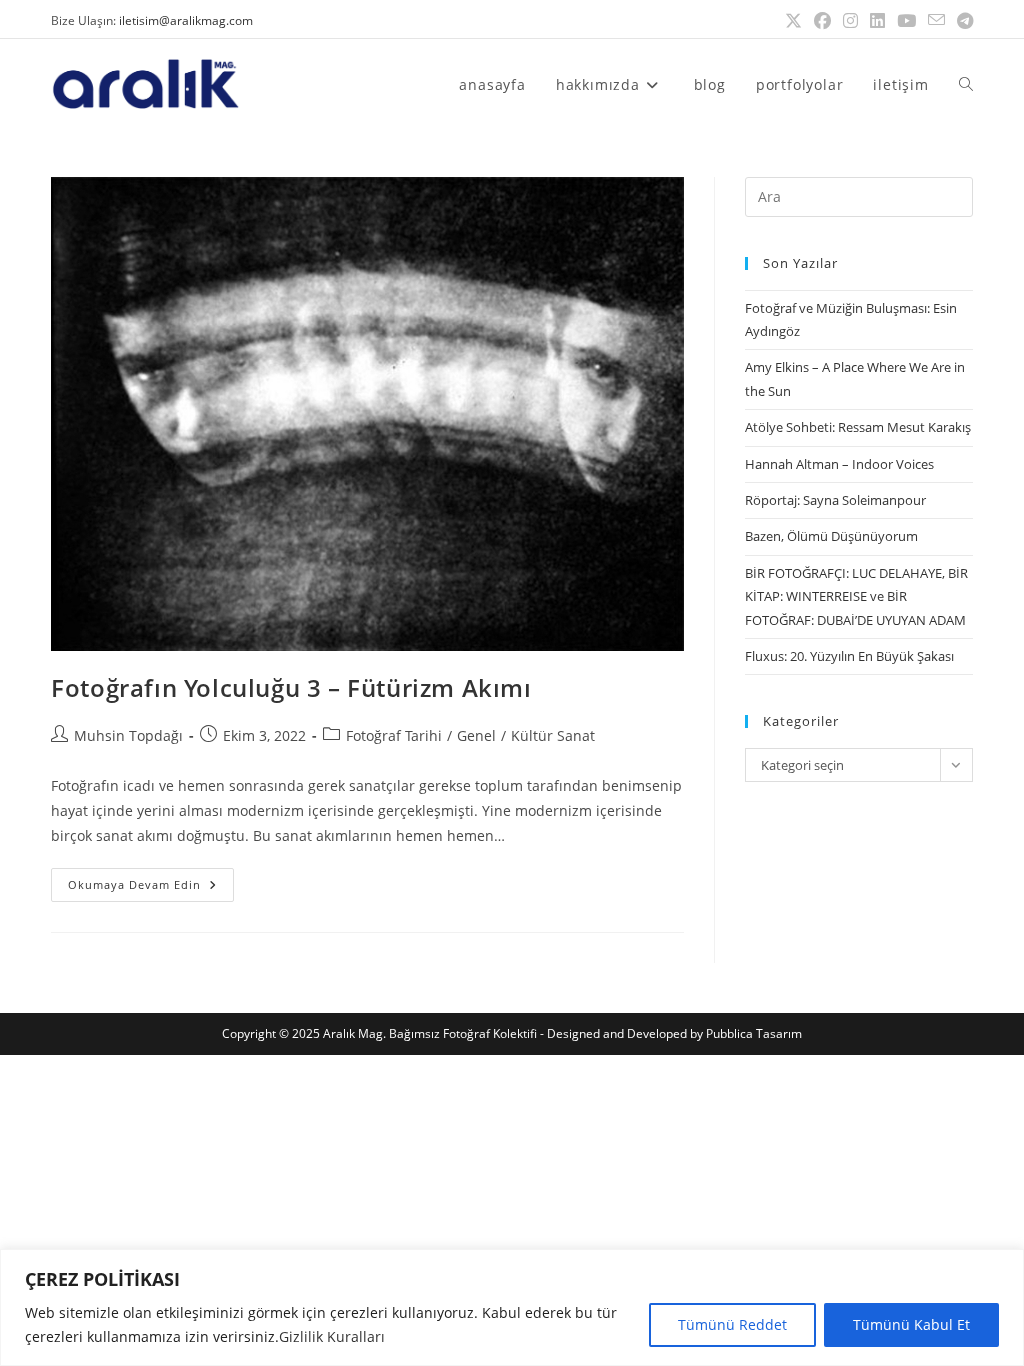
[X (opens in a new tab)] (793, 21)
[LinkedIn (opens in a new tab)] (877, 21)
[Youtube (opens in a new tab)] (906, 21)
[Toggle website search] (966, 84)
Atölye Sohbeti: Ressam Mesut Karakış (858, 427)
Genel (476, 735)
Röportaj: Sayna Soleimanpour (835, 500)
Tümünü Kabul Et (911, 1324)
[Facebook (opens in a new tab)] (822, 21)
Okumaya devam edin (151, 880)
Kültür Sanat (553, 735)
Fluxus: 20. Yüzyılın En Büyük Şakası (849, 656)
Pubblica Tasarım (754, 1033)
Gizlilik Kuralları (332, 1336)
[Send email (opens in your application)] (936, 21)
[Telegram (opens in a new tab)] (962, 21)
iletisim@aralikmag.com (186, 20)
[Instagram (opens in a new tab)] (850, 21)
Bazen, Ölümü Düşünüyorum (831, 536)
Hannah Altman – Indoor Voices (839, 464)
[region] (512, 1307)
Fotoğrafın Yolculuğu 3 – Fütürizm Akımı (291, 687)
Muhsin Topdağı (128, 735)
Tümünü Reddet (732, 1324)
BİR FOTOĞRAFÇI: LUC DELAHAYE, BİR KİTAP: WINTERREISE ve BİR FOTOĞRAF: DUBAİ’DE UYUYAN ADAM (856, 596)
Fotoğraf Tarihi (394, 735)
